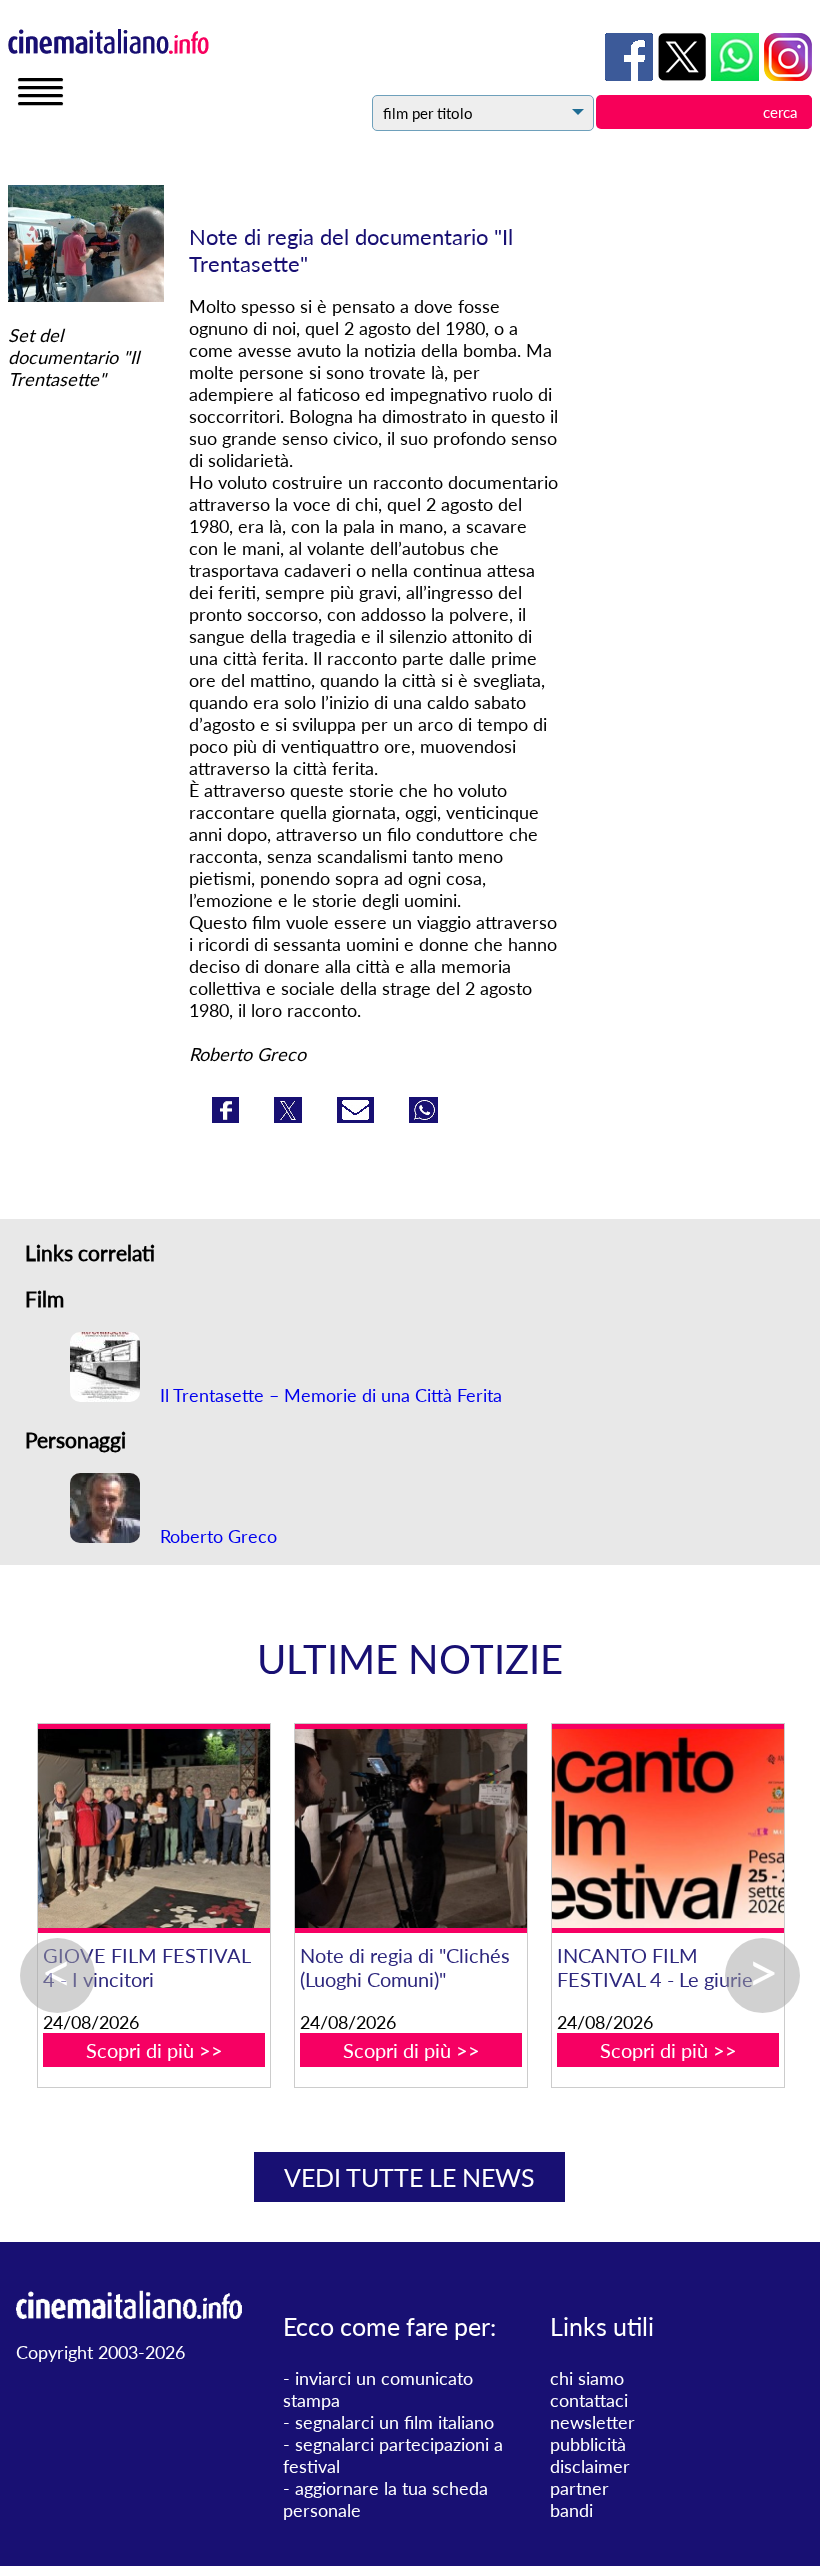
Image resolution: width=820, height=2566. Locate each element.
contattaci (589, 2400)
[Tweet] (290, 1116)
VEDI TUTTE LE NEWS (409, 2177)
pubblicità (588, 2444)
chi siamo (587, 2378)
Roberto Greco (216, 1536)
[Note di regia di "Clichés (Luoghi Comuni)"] (667, 1828)
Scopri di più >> (154, 2074)
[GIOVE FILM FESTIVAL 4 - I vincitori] (410, 1828)
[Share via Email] (358, 1116)
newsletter (592, 2422)
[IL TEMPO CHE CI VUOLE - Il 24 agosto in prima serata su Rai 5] (153, 1828)
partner (579, 2488)
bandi (571, 2510)
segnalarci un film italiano (394, 2422)
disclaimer (590, 2466)
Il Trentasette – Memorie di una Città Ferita (328, 1395)
